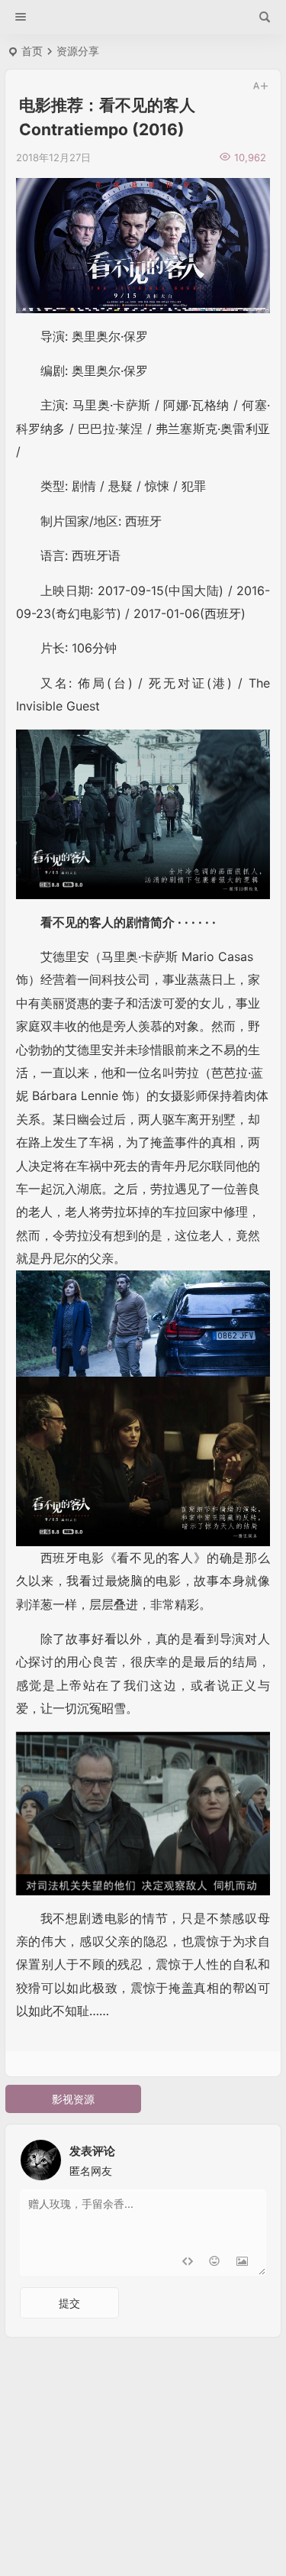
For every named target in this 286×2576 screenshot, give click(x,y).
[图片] (242, 2262)
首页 (32, 51)
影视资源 (73, 2099)
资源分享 (78, 51)
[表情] (215, 2262)
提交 (69, 2303)
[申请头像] (251, 2156)
